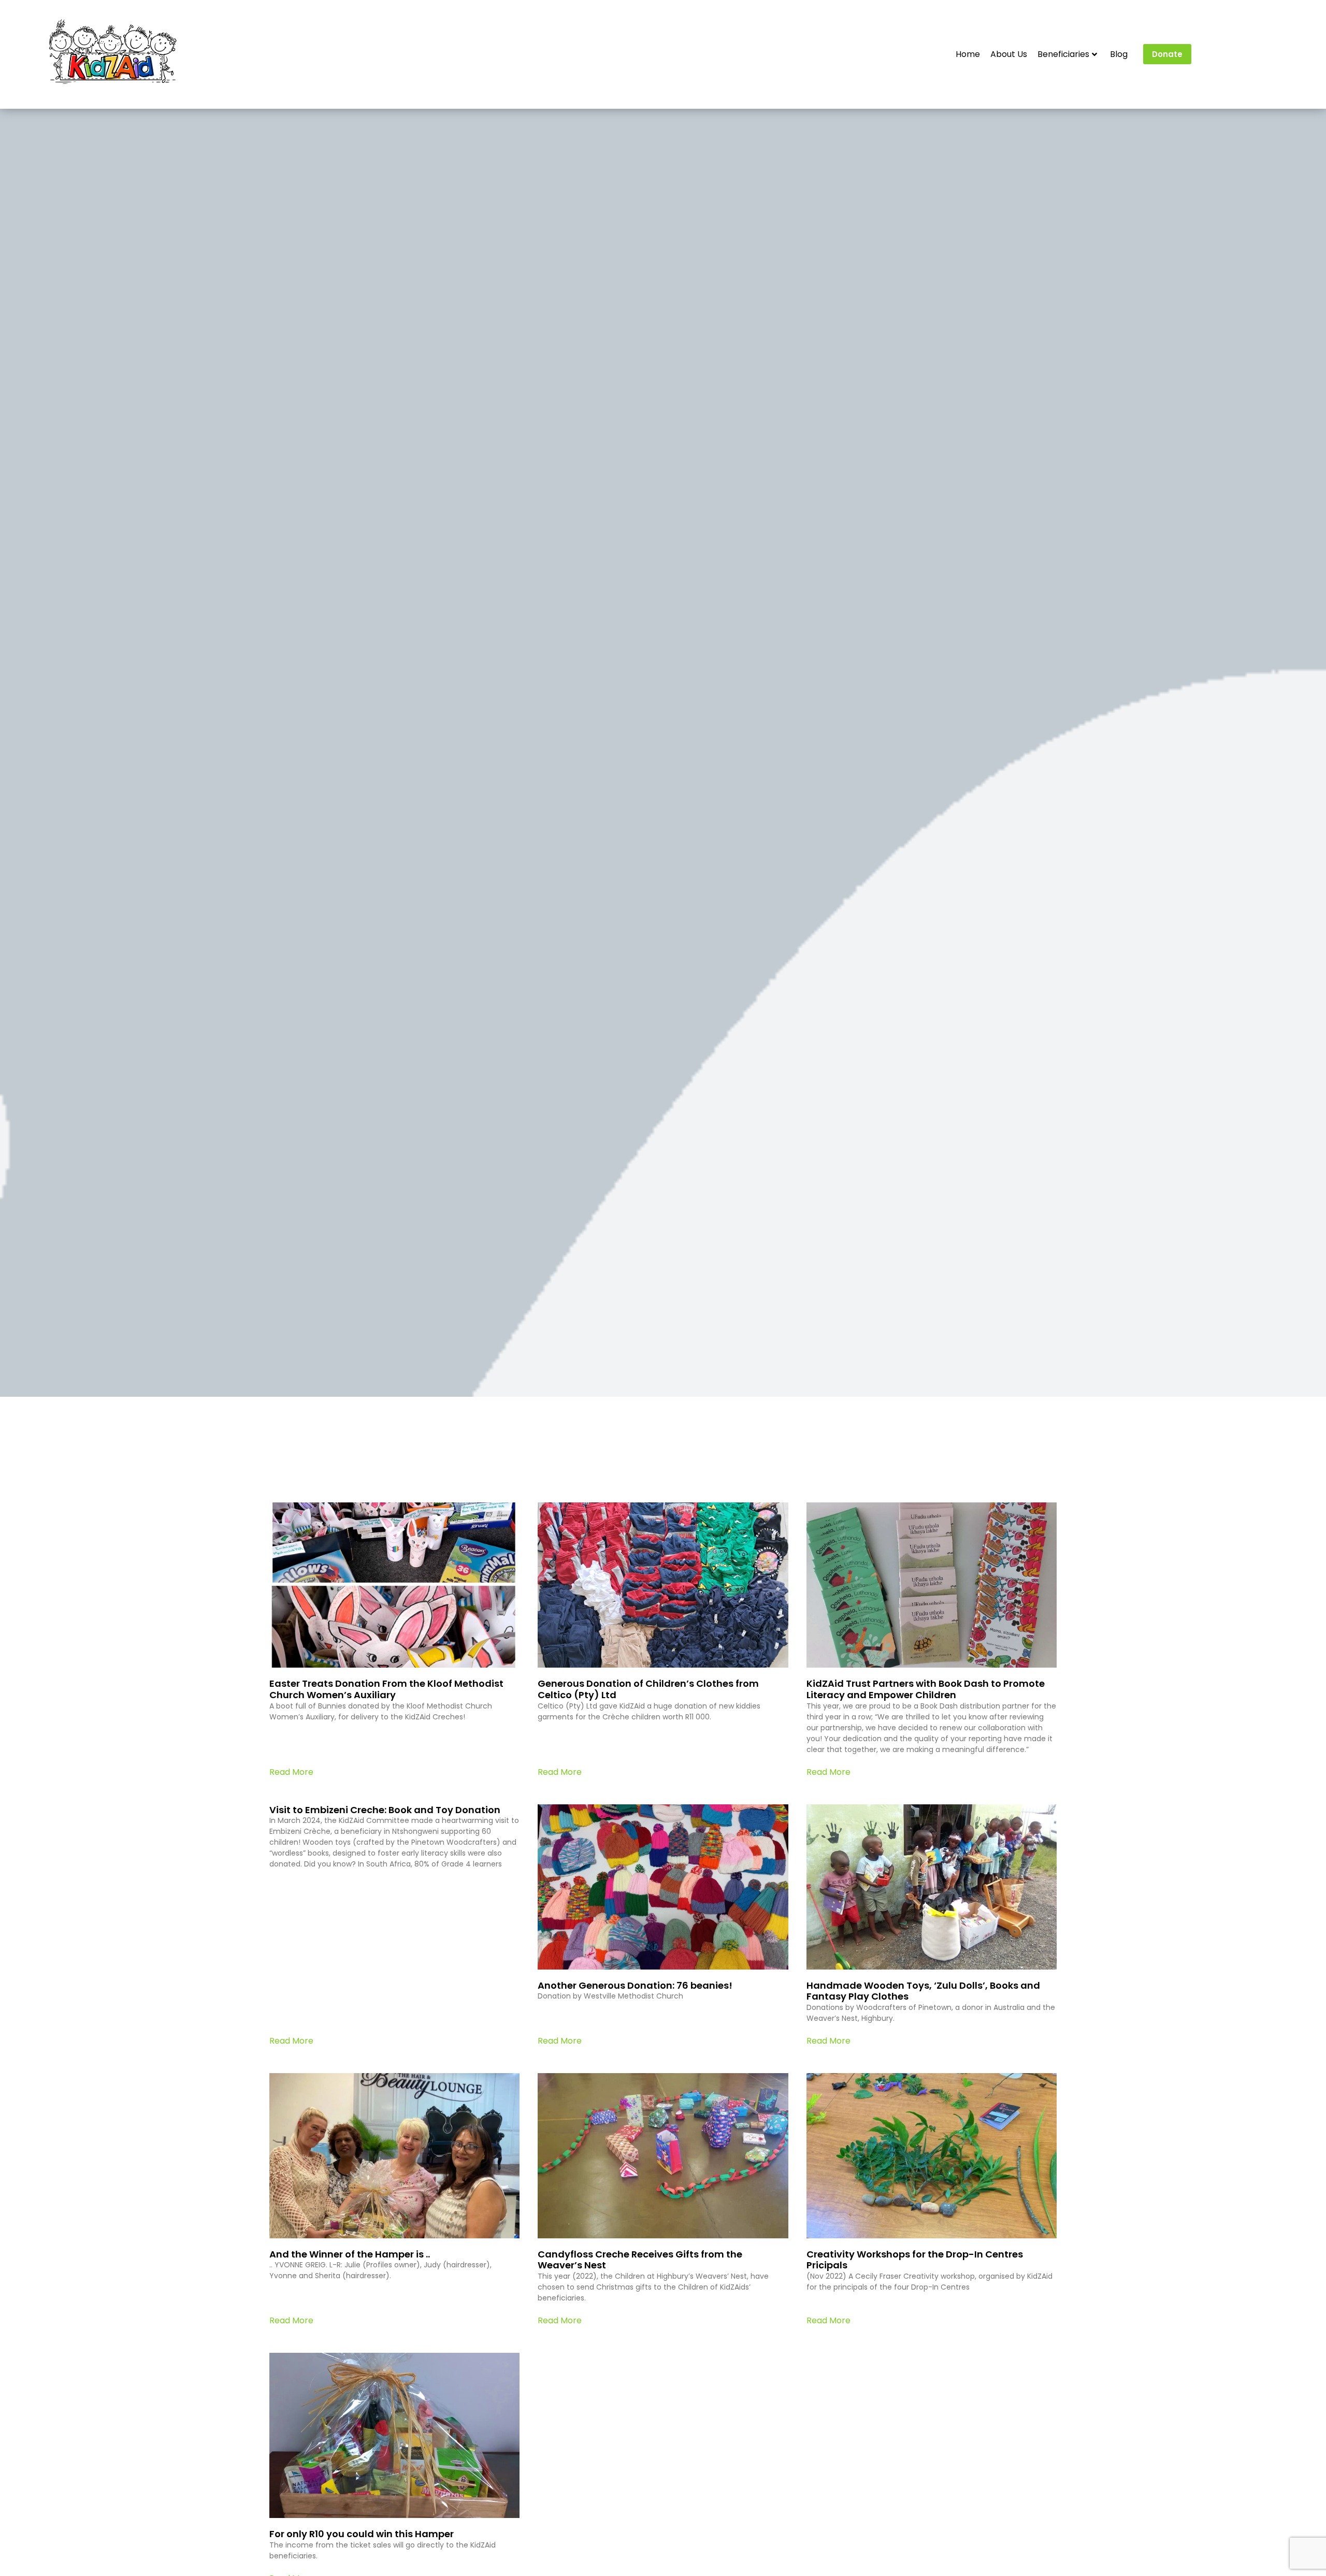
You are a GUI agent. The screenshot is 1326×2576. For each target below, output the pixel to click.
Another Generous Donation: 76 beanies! (635, 1985)
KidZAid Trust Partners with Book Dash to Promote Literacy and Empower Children (926, 1689)
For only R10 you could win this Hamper (362, 2534)
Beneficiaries (1063, 54)
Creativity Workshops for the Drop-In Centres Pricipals (915, 2260)
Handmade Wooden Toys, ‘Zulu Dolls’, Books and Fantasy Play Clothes (923, 1991)
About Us (1009, 54)
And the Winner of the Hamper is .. (350, 2254)
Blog (1119, 54)
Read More (291, 1772)
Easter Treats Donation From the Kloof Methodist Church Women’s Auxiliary (386, 1689)
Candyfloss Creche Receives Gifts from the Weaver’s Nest (640, 2260)
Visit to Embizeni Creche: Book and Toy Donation (385, 1810)
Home (968, 54)
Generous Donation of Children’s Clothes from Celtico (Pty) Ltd (648, 1689)
